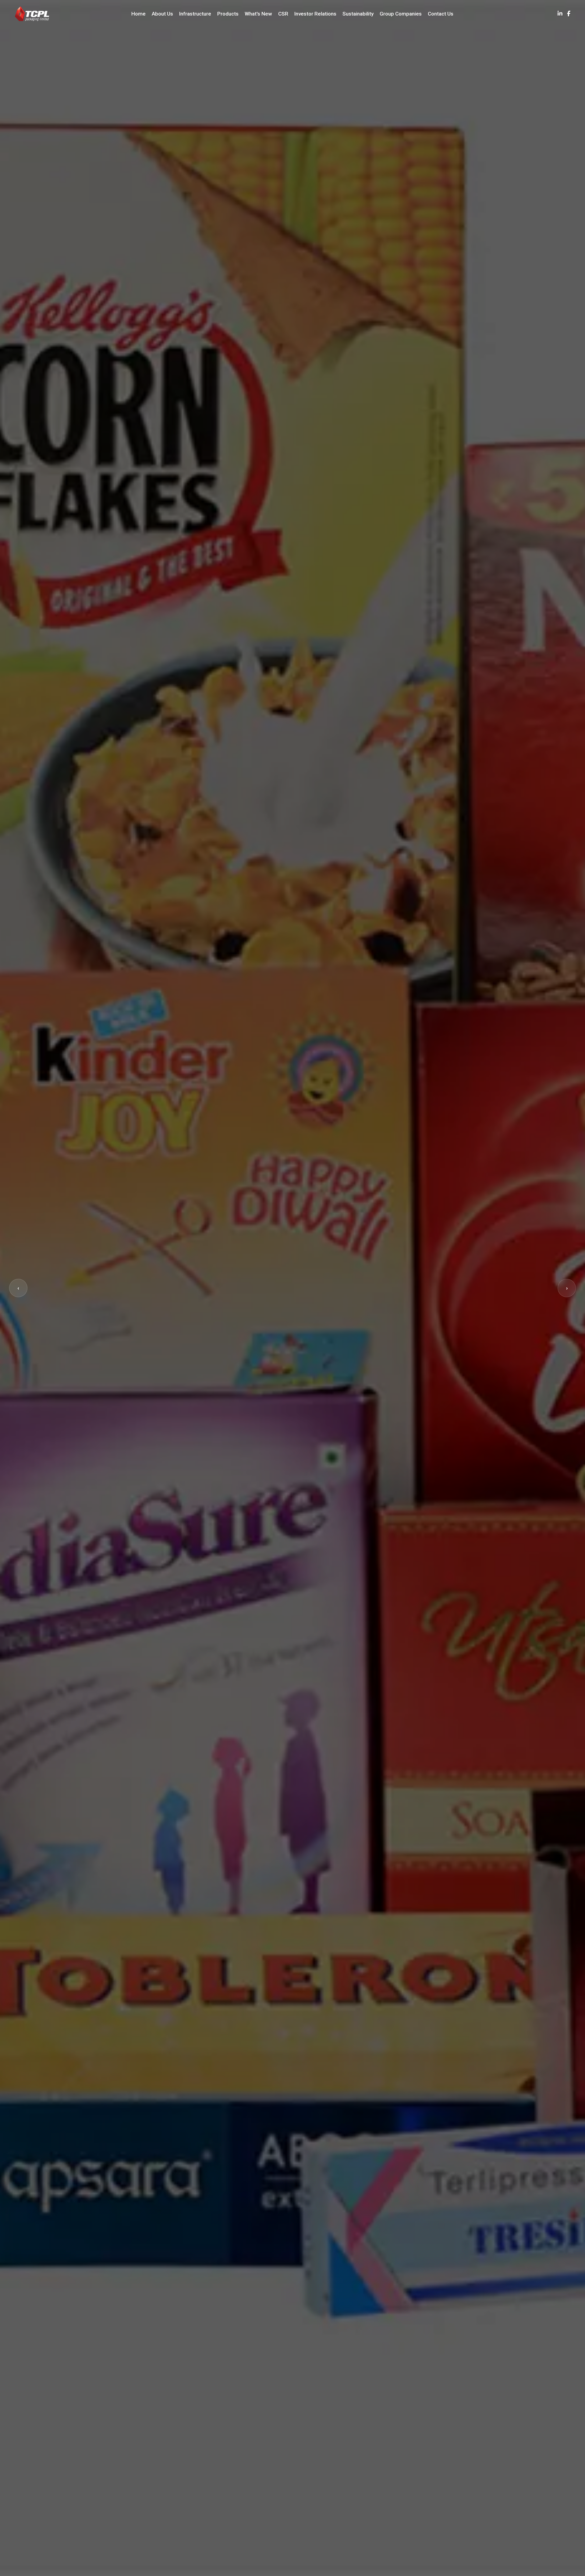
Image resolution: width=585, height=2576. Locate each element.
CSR (283, 14)
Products (228, 14)
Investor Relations (315, 14)
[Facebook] (569, 14)
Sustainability (358, 14)
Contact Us (441, 14)
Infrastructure (195, 14)
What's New (258, 14)
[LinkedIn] (560, 14)
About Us (162, 14)
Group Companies (401, 14)
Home (138, 14)
